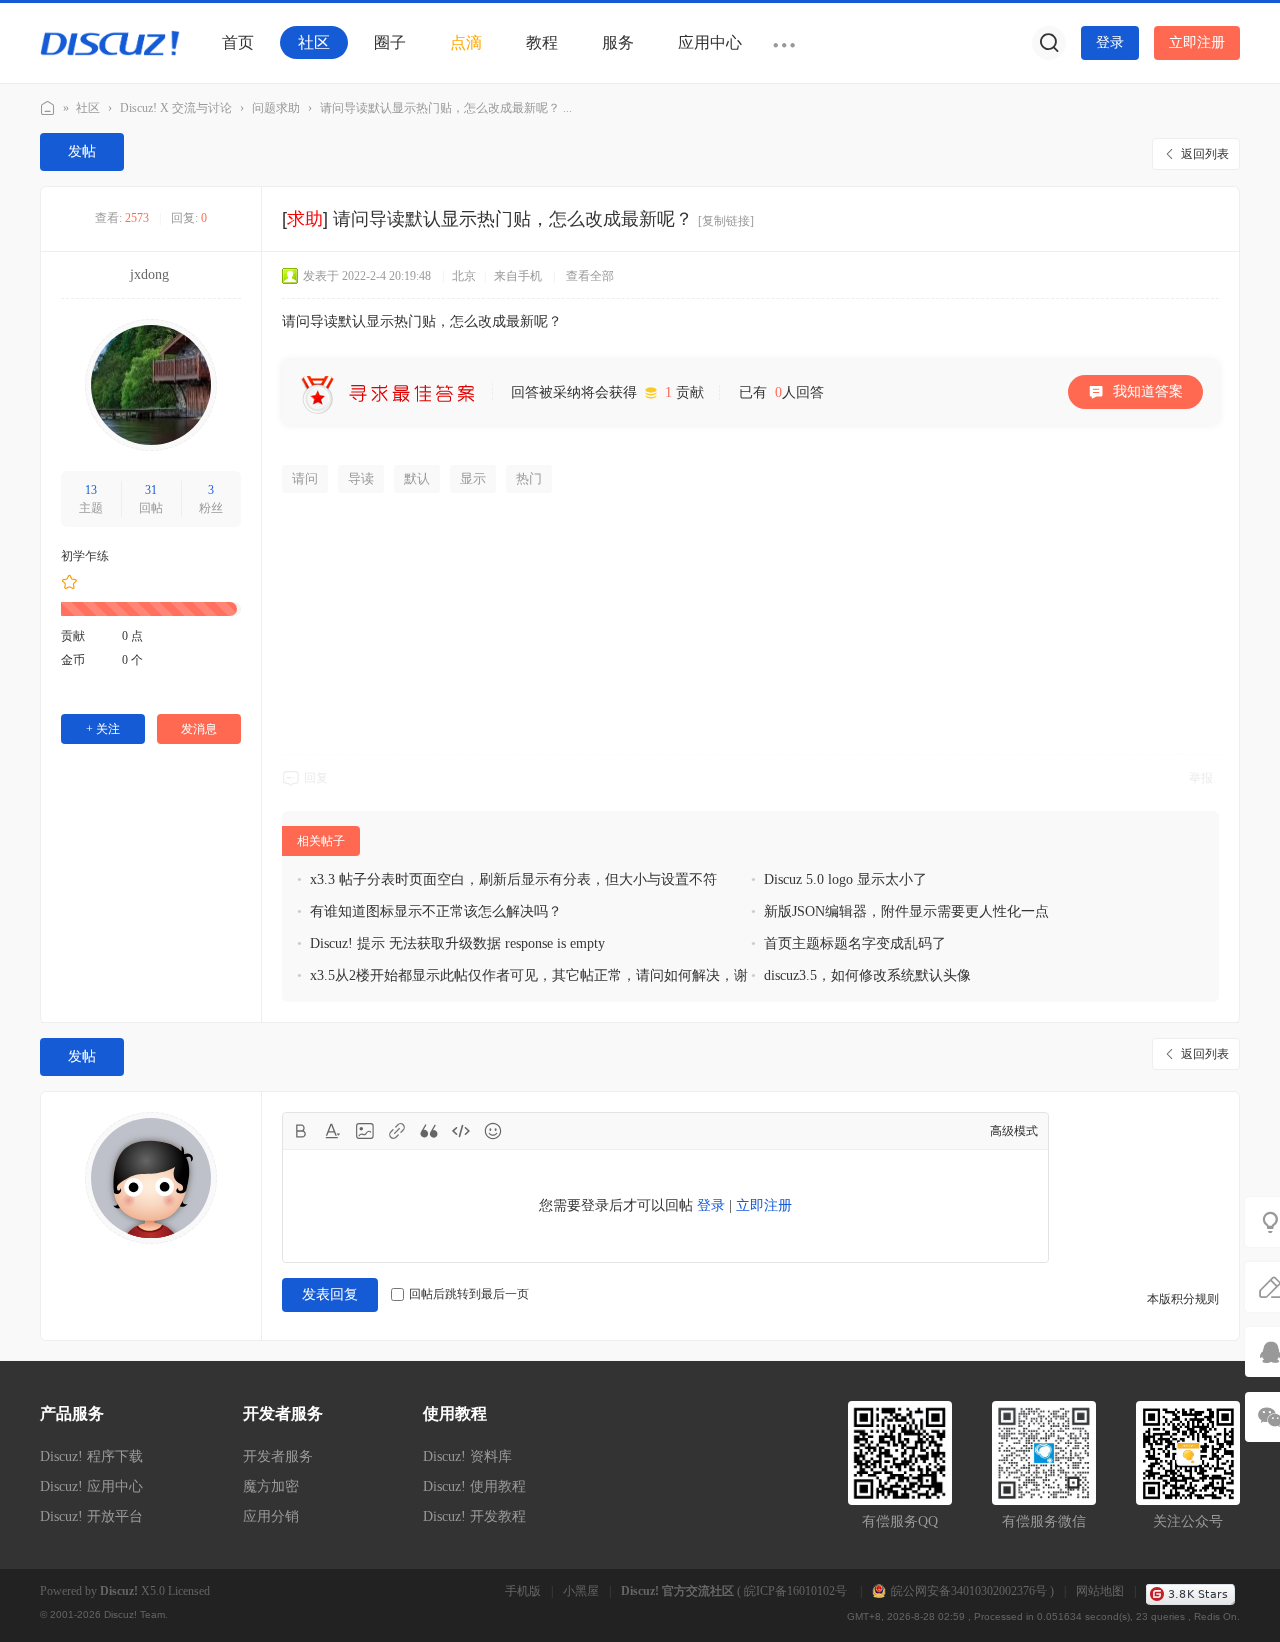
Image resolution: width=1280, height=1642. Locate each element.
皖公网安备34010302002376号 (969, 1591)
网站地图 (1100, 1591)
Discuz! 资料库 (467, 1456)
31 (151, 490)
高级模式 (1014, 1131)
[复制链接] (726, 221)
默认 (417, 478)
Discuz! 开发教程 (474, 1516)
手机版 (523, 1591)
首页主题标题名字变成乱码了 (855, 943)
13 (91, 490)
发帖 (82, 151)
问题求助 (276, 108)
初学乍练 (85, 556)
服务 (618, 42)
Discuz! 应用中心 (91, 1486)
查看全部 (590, 276)
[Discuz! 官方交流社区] (110, 42)
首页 (238, 42)
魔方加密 (271, 1486)
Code (461, 1131)
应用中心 (710, 42)
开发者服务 (278, 1456)
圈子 (390, 42)
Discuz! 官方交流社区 (48, 108)
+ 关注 (103, 729)
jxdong (149, 274)
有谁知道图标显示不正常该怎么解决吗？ (436, 911)
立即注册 (1197, 42)
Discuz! (119, 1591)
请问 (305, 478)
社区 (314, 42)
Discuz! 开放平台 (91, 1516)
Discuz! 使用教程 (474, 1486)
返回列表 (1205, 154)
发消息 (199, 729)
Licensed (189, 1591)
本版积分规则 (1183, 1299)
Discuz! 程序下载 (91, 1456)
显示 (473, 478)
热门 (529, 478)
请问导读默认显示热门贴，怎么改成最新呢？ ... (446, 108)
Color (333, 1131)
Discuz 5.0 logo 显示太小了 (845, 879)
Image (365, 1131)
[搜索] (1049, 43)
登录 (1110, 42)
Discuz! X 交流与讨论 (176, 108)
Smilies (493, 1131)
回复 (316, 778)
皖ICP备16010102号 (797, 1591)
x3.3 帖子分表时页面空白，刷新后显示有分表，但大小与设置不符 (513, 879)
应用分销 (271, 1516)
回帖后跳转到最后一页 (469, 1294)
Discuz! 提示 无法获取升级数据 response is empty (457, 943)
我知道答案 (1148, 391)
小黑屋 (581, 1591)
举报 (1201, 778)
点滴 (466, 42)
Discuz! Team (134, 1614)
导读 (361, 478)
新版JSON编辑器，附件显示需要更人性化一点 (906, 911)
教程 (542, 42)
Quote (429, 1131)
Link (397, 1131)
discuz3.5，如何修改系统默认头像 (867, 975)
